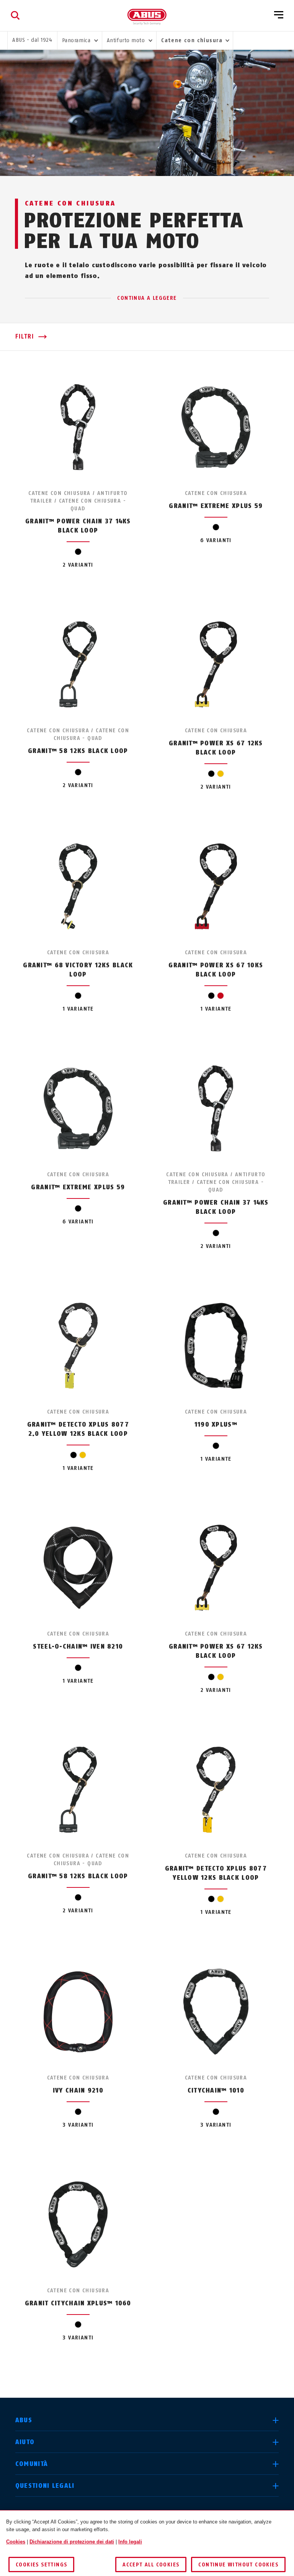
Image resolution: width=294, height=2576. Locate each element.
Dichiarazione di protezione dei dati (72, 2542)
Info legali (130, 2542)
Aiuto (25, 2442)
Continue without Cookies (238, 2565)
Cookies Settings (41, 2565)
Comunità (32, 2464)
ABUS (24, 2420)
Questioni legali (45, 2486)
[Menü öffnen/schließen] (279, 15)
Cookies (16, 2542)
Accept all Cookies (151, 2565)
